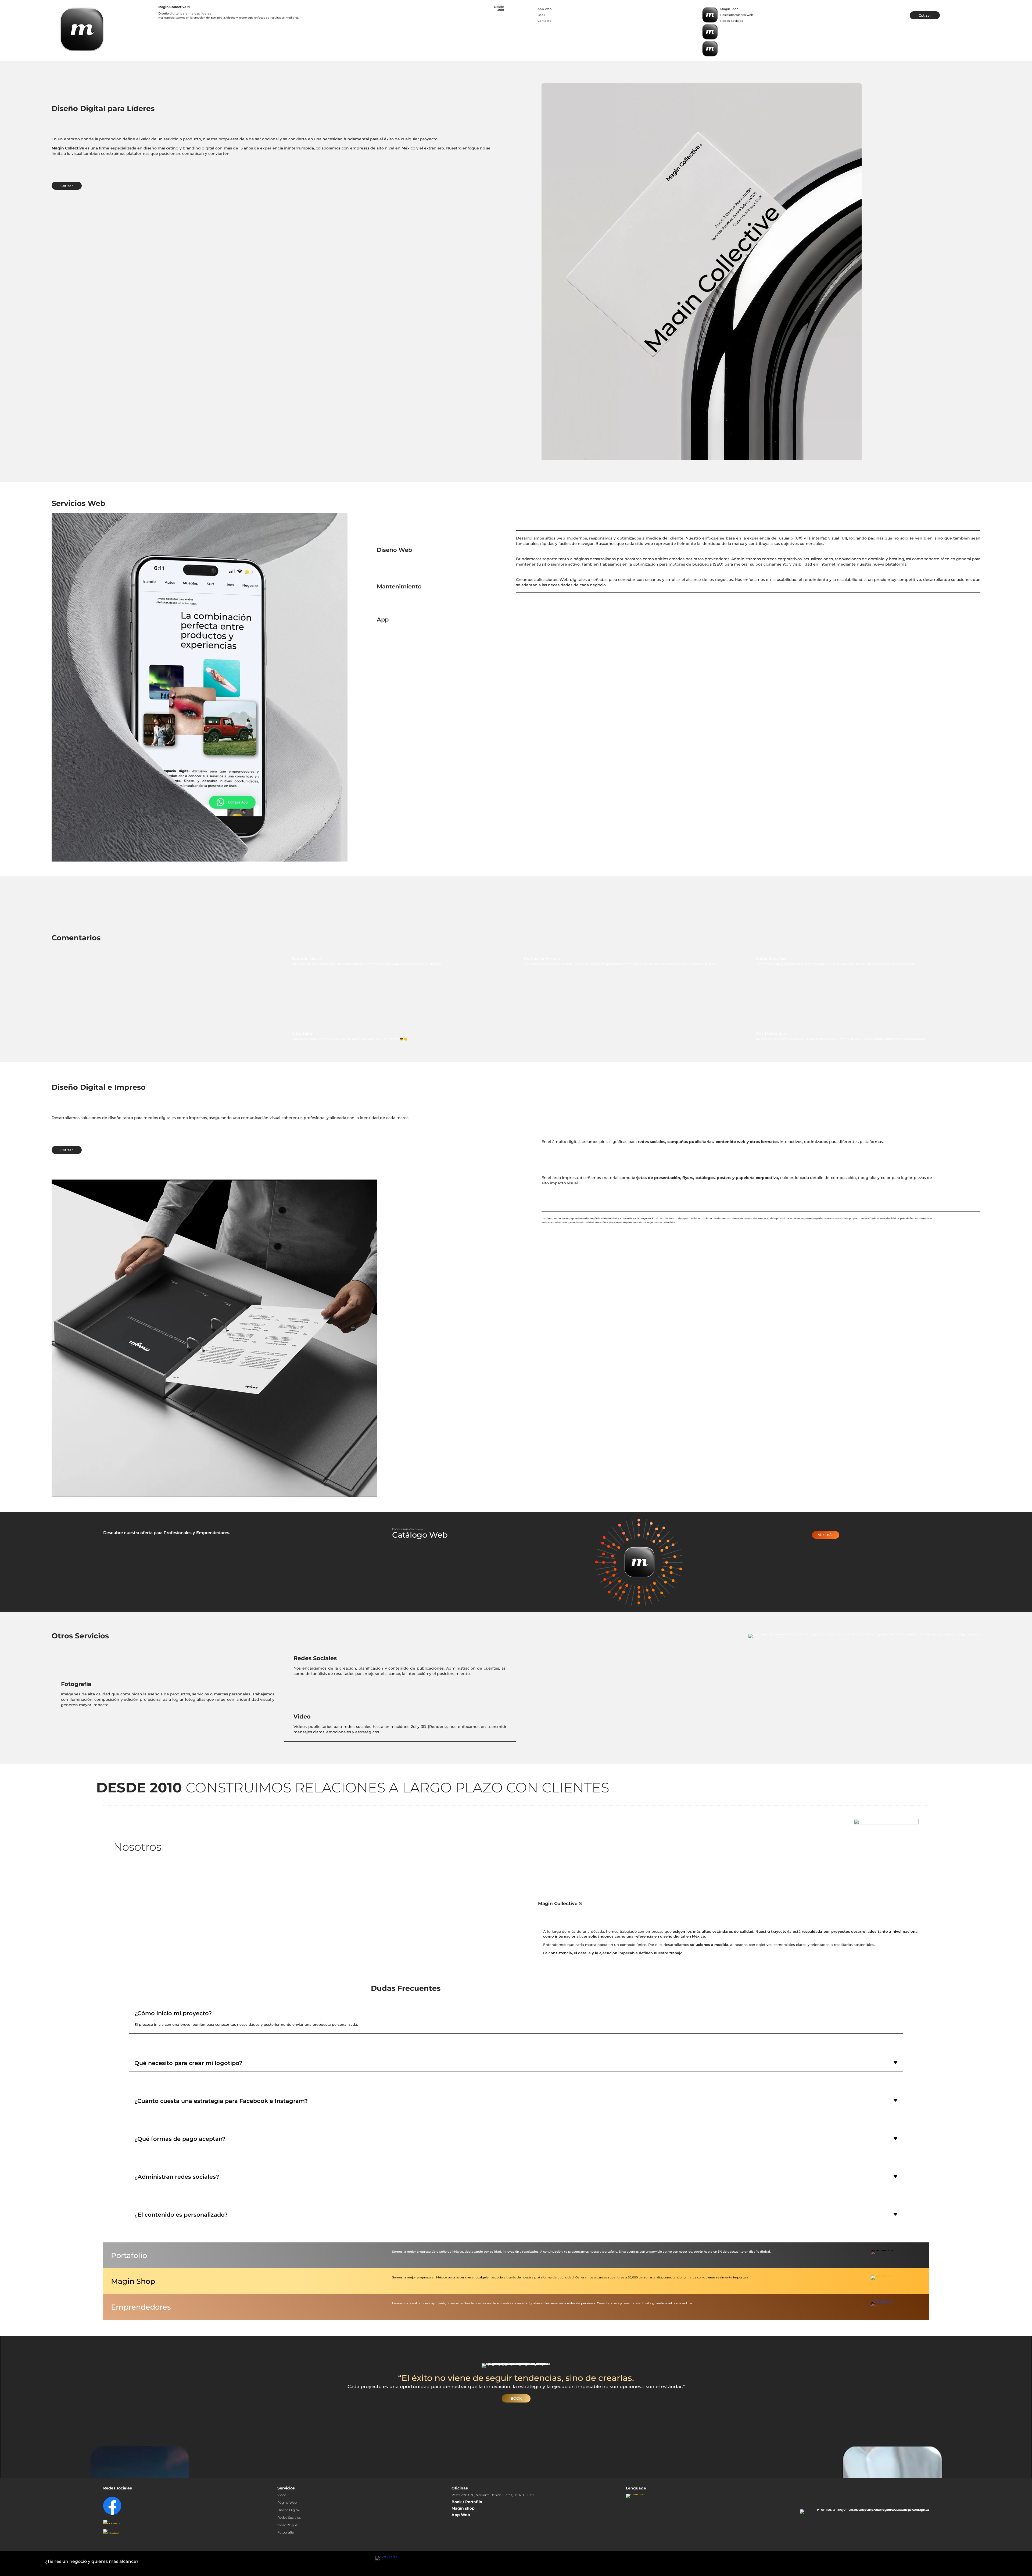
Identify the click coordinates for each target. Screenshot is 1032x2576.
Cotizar (925, 15)
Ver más (826, 1535)
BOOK (516, 2398)
